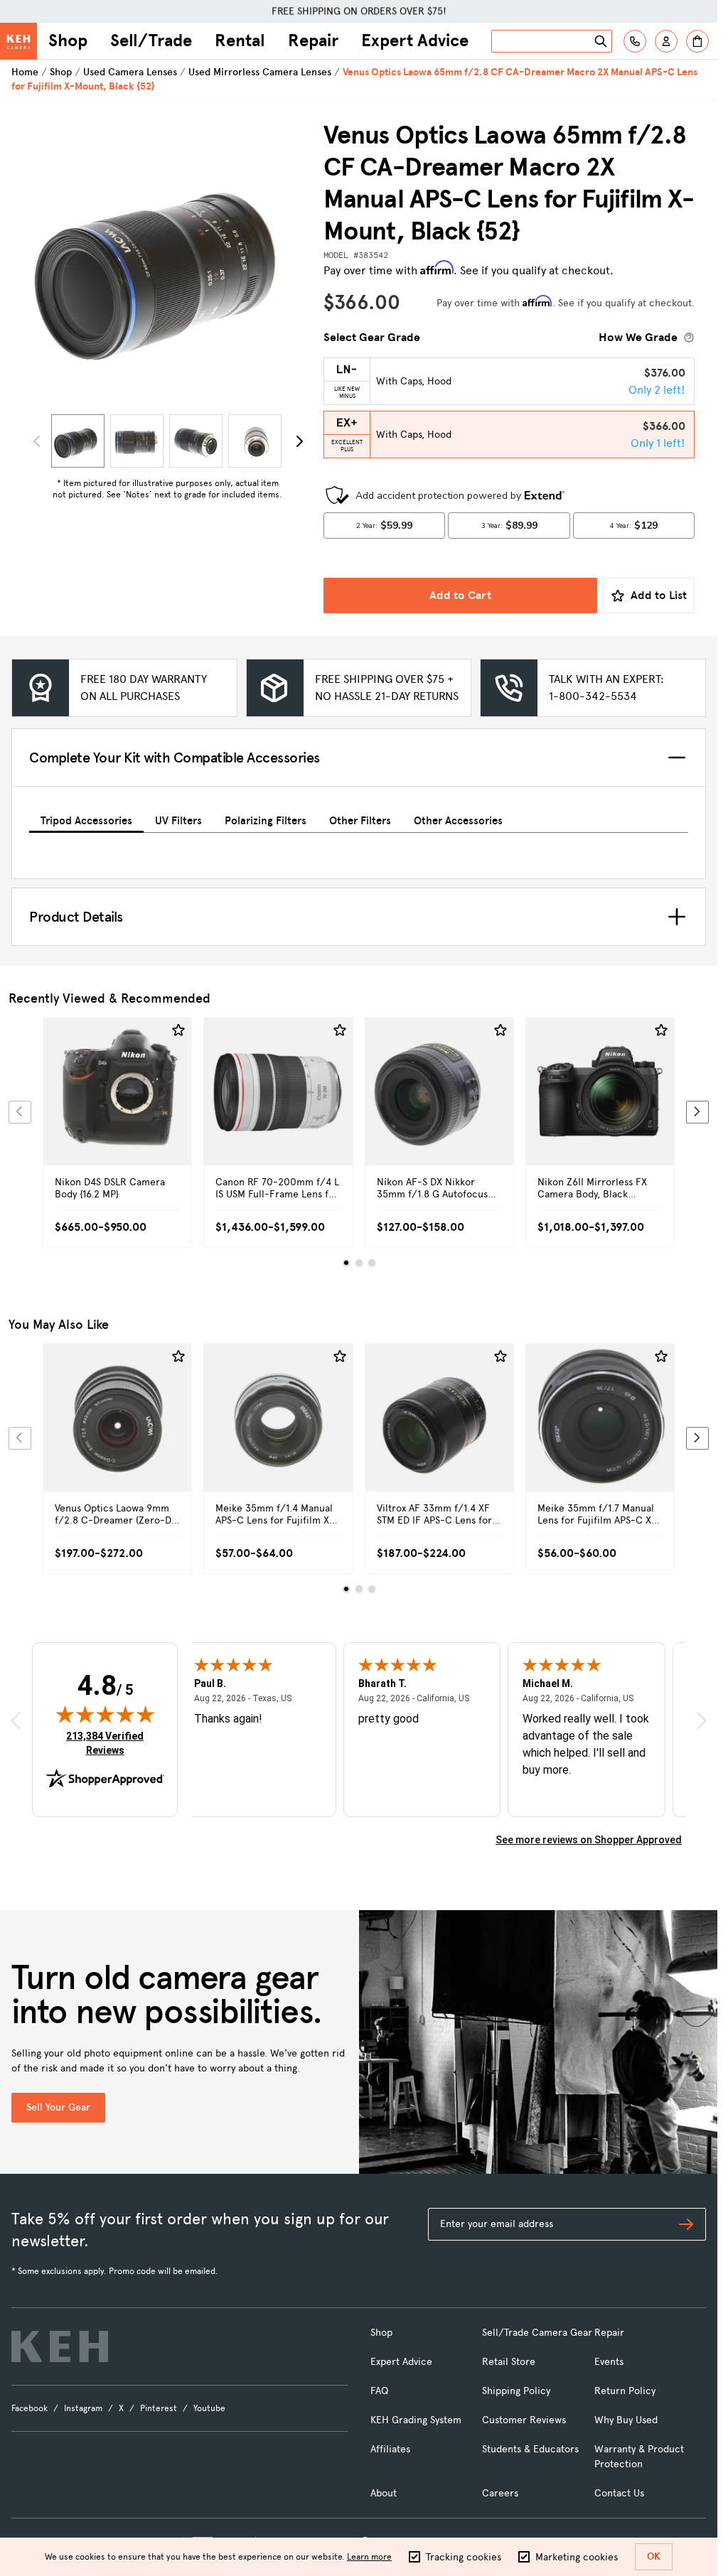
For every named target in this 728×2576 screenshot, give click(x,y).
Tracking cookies (464, 2557)
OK (654, 2556)
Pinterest (159, 2408)
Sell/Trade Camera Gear (537, 2333)
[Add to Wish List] (178, 1030)
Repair (313, 41)
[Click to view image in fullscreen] (167, 264)
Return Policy (625, 2391)
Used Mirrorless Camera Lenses (260, 72)
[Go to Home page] (18, 41)
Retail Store (509, 2362)
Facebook (30, 2408)
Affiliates (390, 2449)
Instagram (83, 2408)
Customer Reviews (524, 2420)
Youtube (209, 2408)
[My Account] (666, 41)
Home (25, 72)
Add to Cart (460, 595)
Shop (68, 41)
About (384, 2493)
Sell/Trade (151, 41)
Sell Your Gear (58, 2107)
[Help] (635, 41)
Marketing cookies (577, 2557)
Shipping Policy (516, 2391)
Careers (500, 2493)
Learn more (369, 2557)
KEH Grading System (416, 2420)
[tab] (86, 818)
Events (609, 2362)
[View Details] (117, 1108)
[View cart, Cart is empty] (697, 41)
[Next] (299, 441)
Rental (240, 41)
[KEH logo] (60, 2346)
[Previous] (20, 1112)
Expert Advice (415, 41)
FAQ (379, 2391)
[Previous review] (16, 1720)
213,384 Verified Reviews (108, 1743)
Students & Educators (530, 2449)
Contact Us (619, 2493)
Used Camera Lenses (130, 72)
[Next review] (702, 1720)
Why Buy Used (626, 2420)
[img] (105, 1714)
